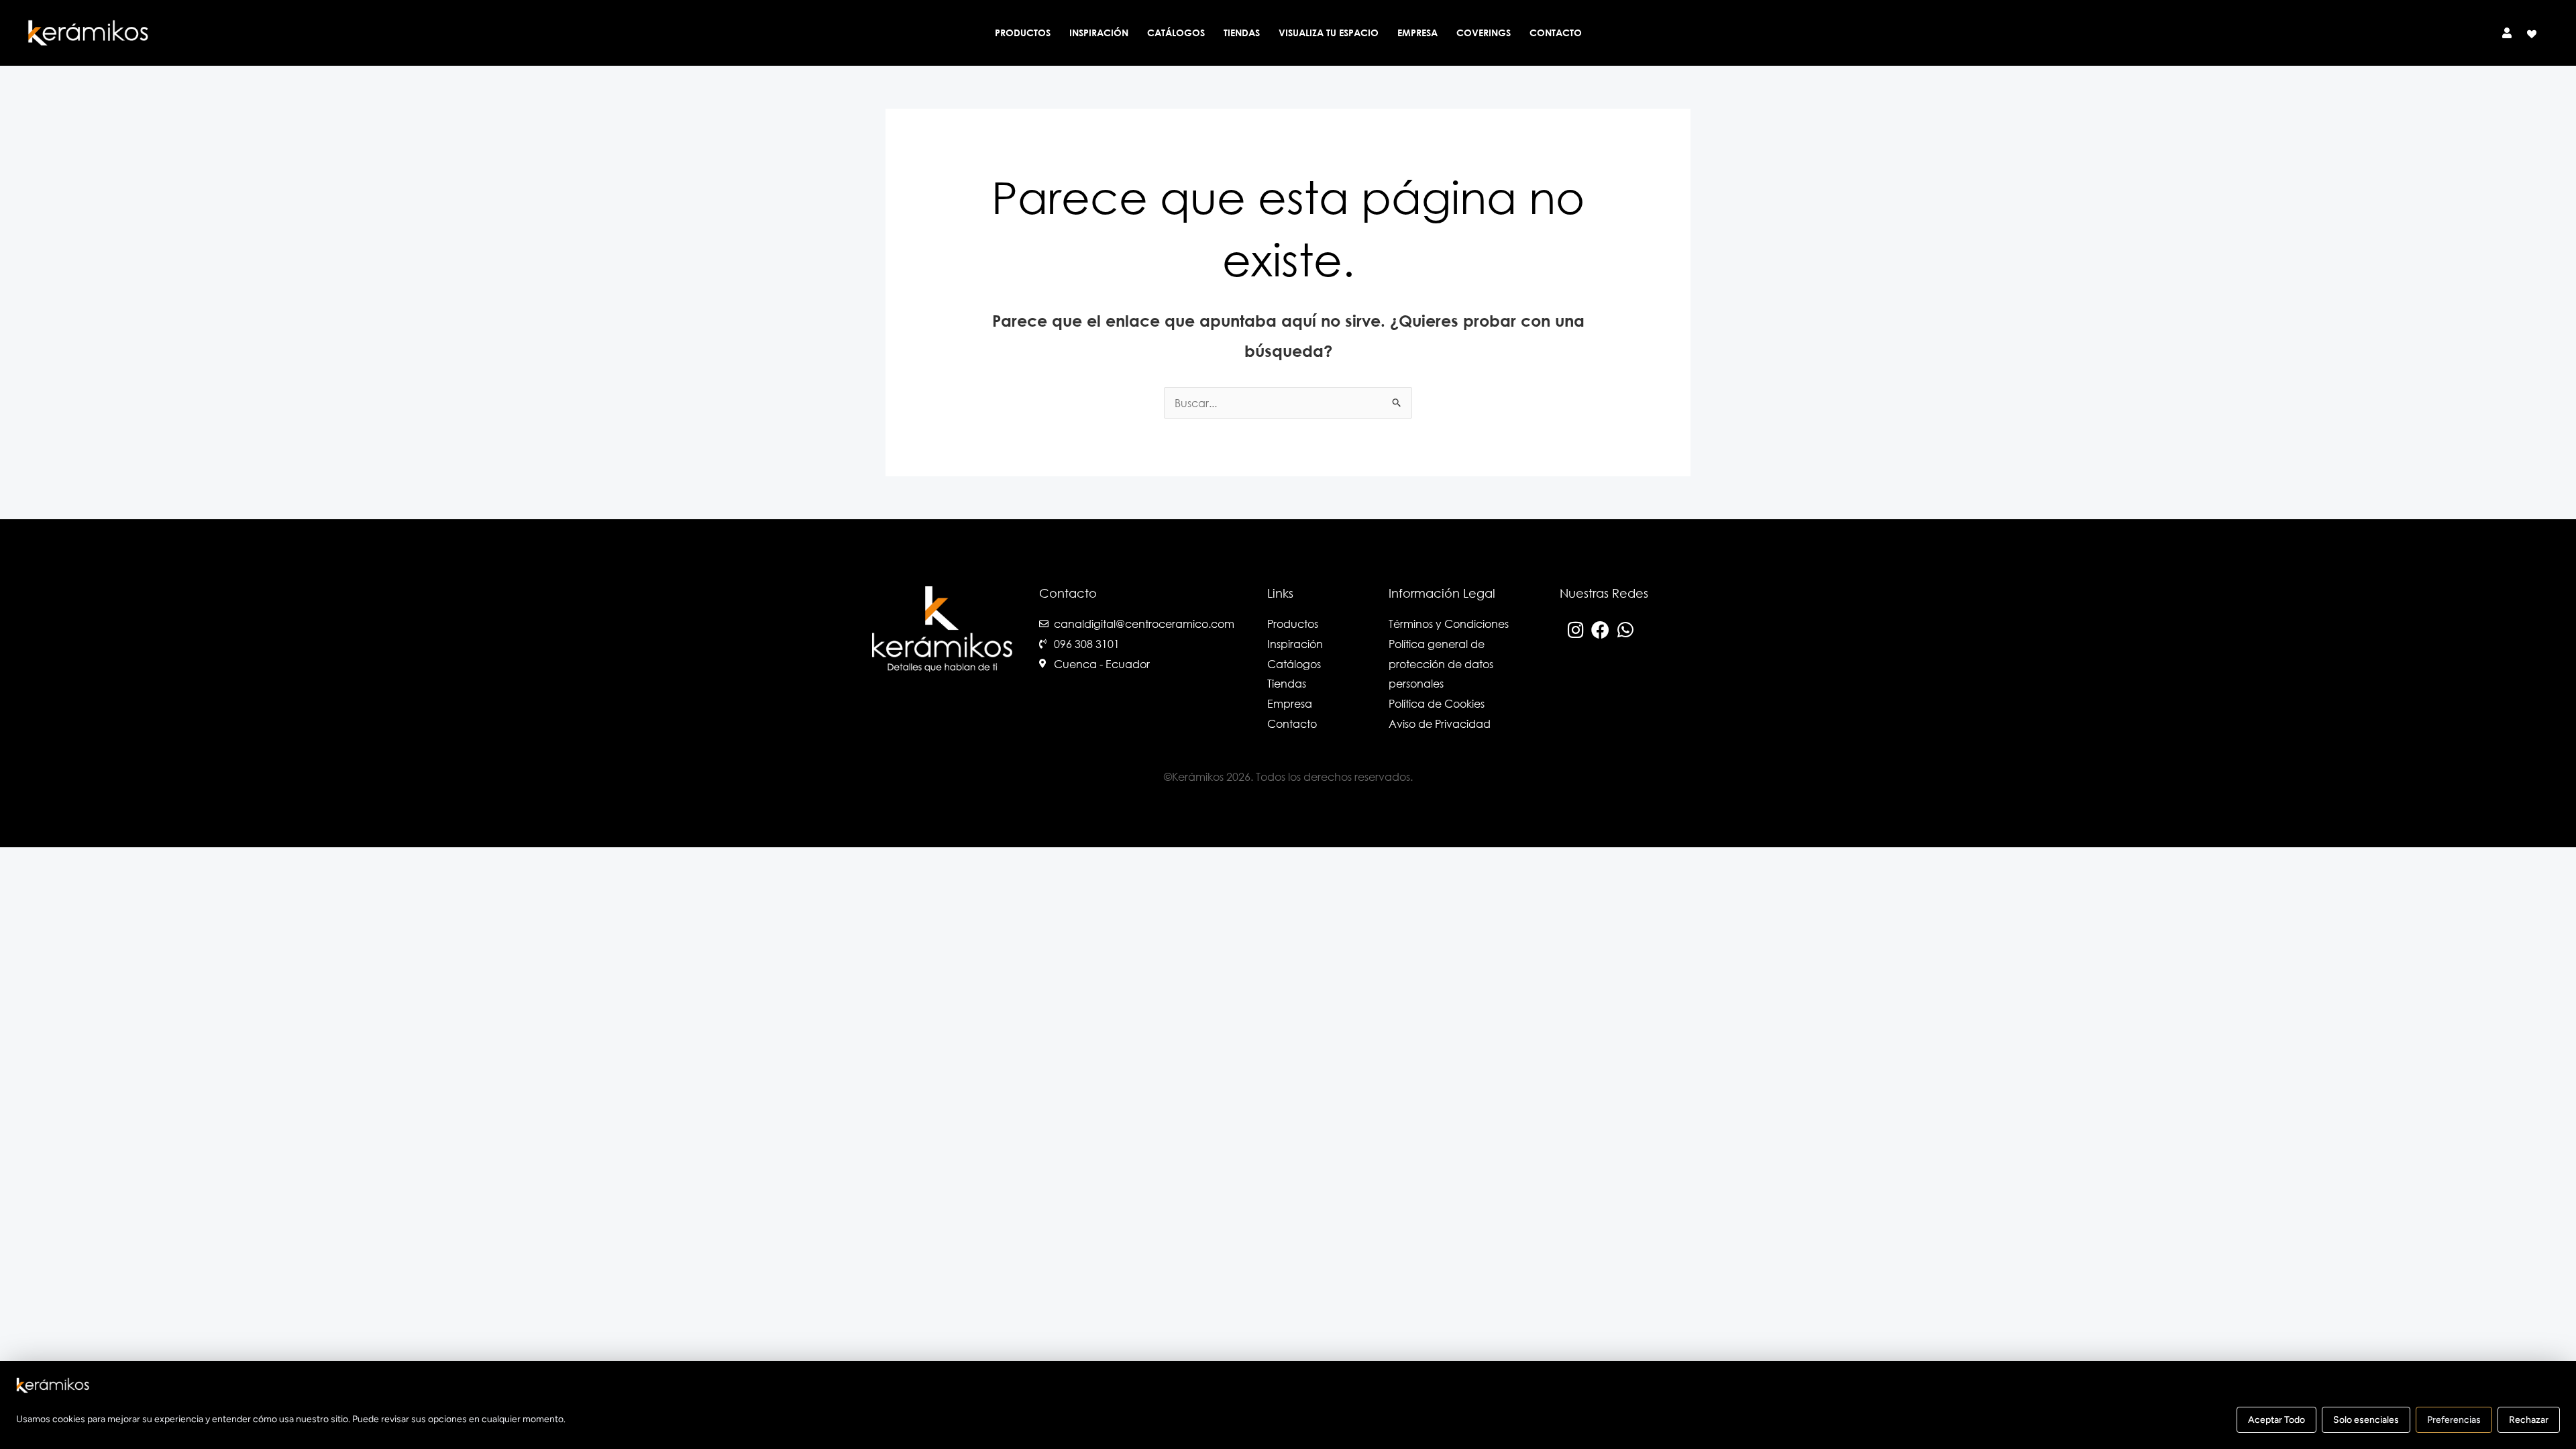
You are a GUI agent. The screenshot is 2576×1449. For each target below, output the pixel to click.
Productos (1023, 33)
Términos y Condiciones (1449, 624)
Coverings (1484, 33)
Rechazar (2529, 1420)
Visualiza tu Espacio (1329, 33)
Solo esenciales (2366, 1420)
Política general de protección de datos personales (1441, 663)
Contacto (1556, 33)
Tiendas (1242, 33)
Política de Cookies (1437, 703)
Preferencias (2454, 1420)
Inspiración (1099, 33)
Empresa (1417, 33)
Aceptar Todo (2276, 1420)
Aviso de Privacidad (1440, 723)
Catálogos (1176, 33)
